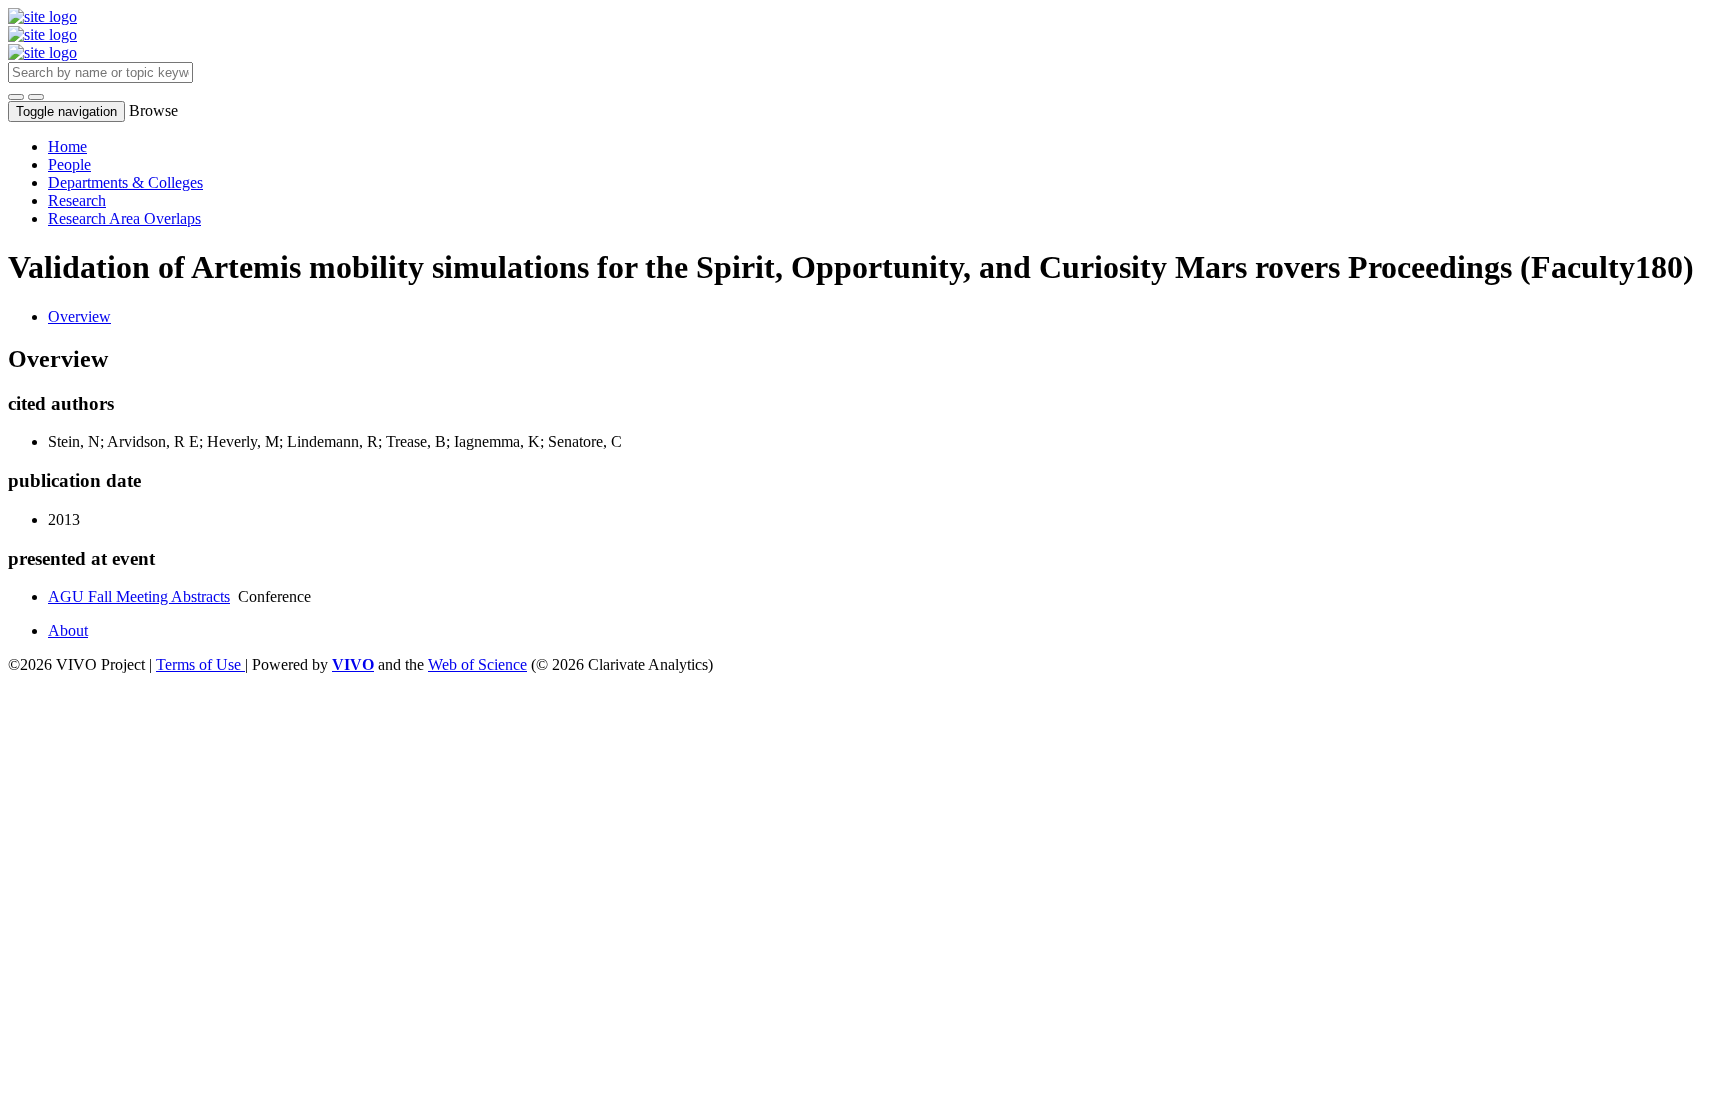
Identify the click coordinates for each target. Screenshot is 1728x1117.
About (68, 630)
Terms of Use (200, 664)
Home (67, 146)
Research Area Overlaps (124, 218)
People (69, 164)
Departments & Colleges (125, 182)
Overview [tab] (79, 316)
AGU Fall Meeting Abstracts (139, 596)
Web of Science (477, 664)
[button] (16, 97)
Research (77, 200)
